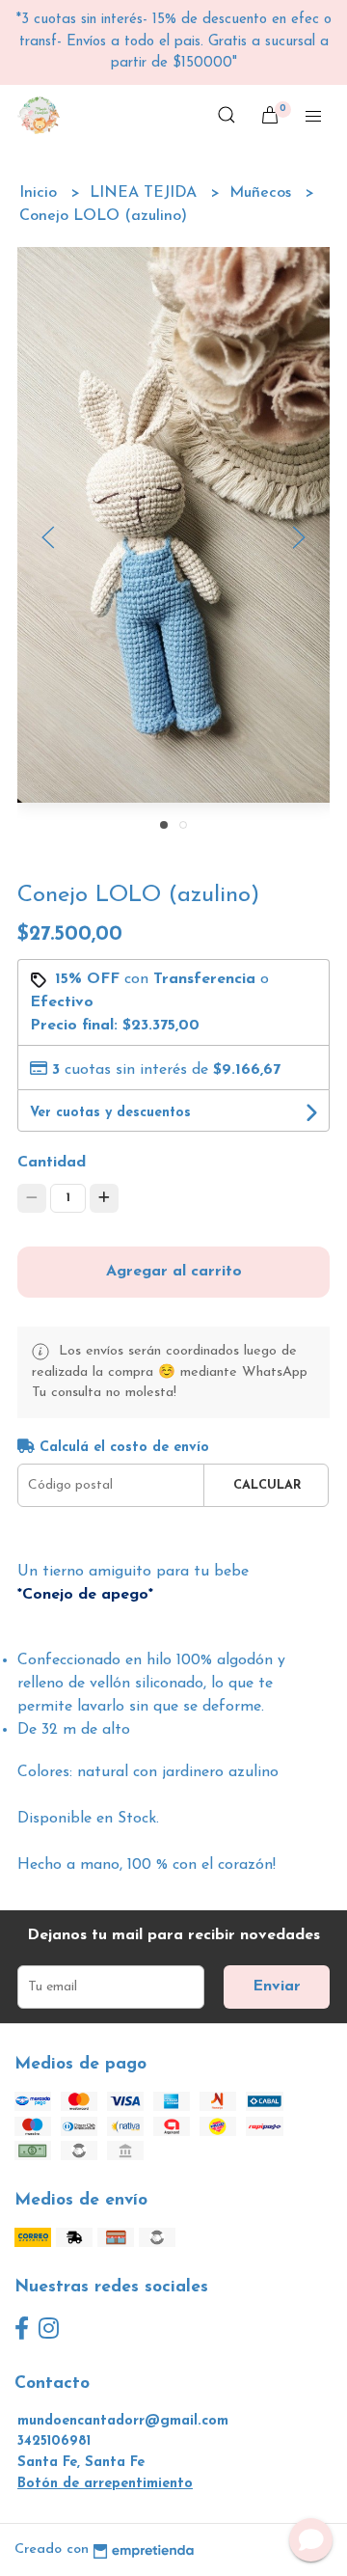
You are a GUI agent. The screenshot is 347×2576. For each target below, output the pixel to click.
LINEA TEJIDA (146, 193)
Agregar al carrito (174, 1272)
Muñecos (263, 193)
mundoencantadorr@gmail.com (123, 2421)
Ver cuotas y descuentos (110, 1113)
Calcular (267, 1485)
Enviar (277, 1987)
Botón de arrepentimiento (105, 2484)
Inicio (40, 193)
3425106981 (54, 2441)
